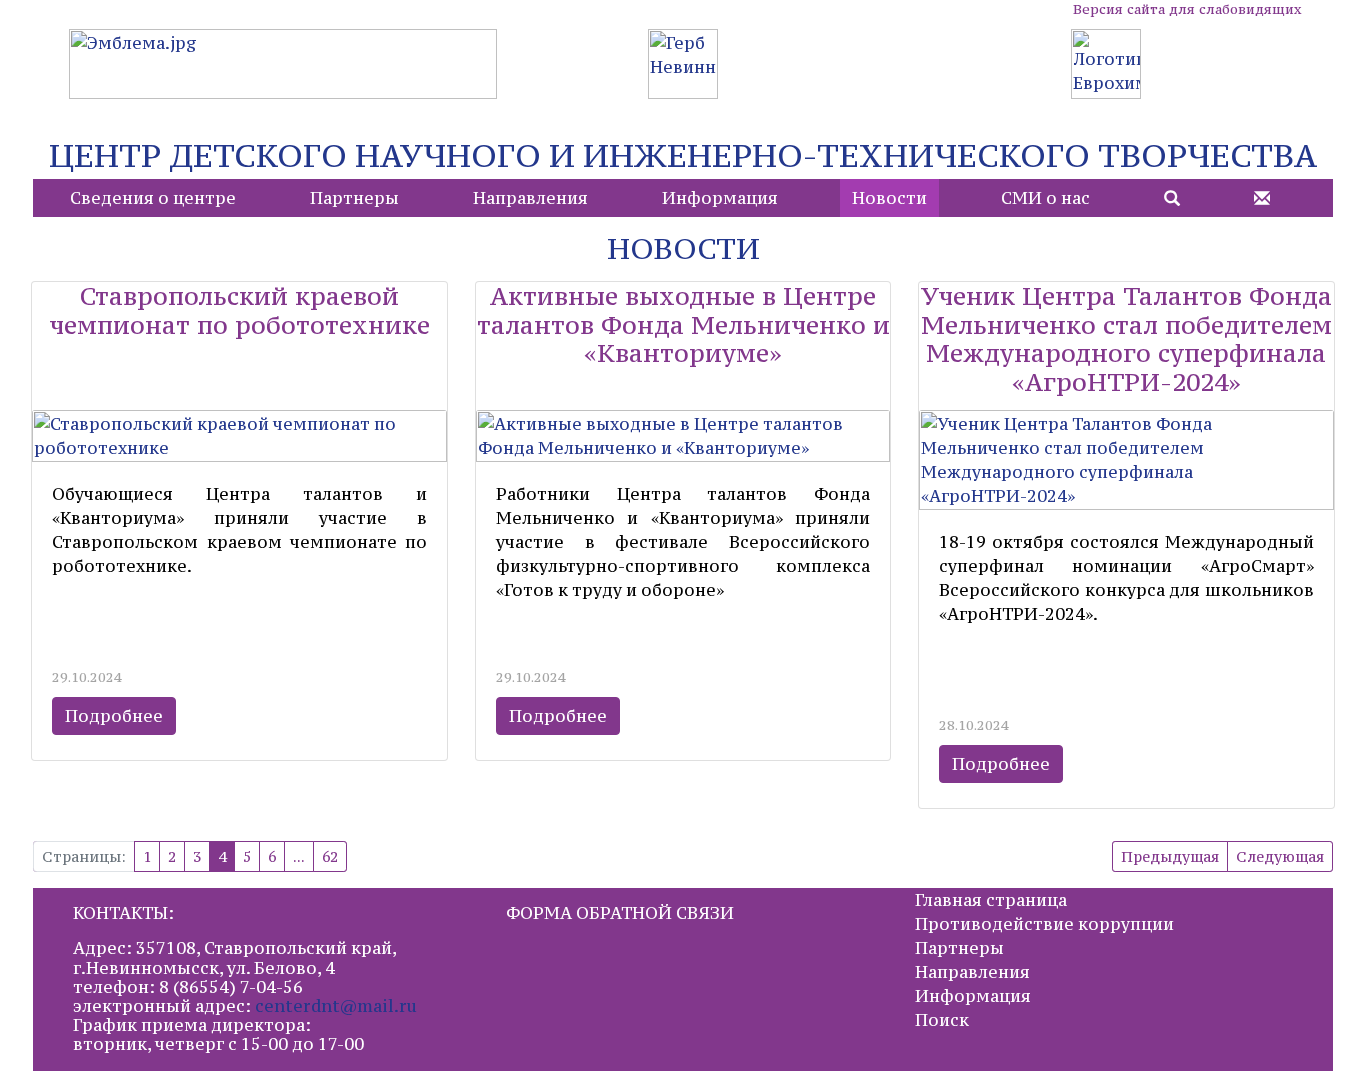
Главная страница (991, 900)
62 (330, 856)
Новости (889, 198)
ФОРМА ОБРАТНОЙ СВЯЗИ (620, 913)
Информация (720, 198)
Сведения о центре (153, 198)
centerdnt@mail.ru (336, 1006)
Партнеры (354, 198)
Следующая (1280, 856)
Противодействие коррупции (1044, 924)
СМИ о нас (1045, 198)
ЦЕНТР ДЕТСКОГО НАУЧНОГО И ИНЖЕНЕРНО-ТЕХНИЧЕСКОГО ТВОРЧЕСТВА (683, 155)
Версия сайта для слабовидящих (1187, 9)
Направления (530, 198)
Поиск (942, 1020)
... (299, 856)
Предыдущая (1170, 856)
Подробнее (114, 716)
